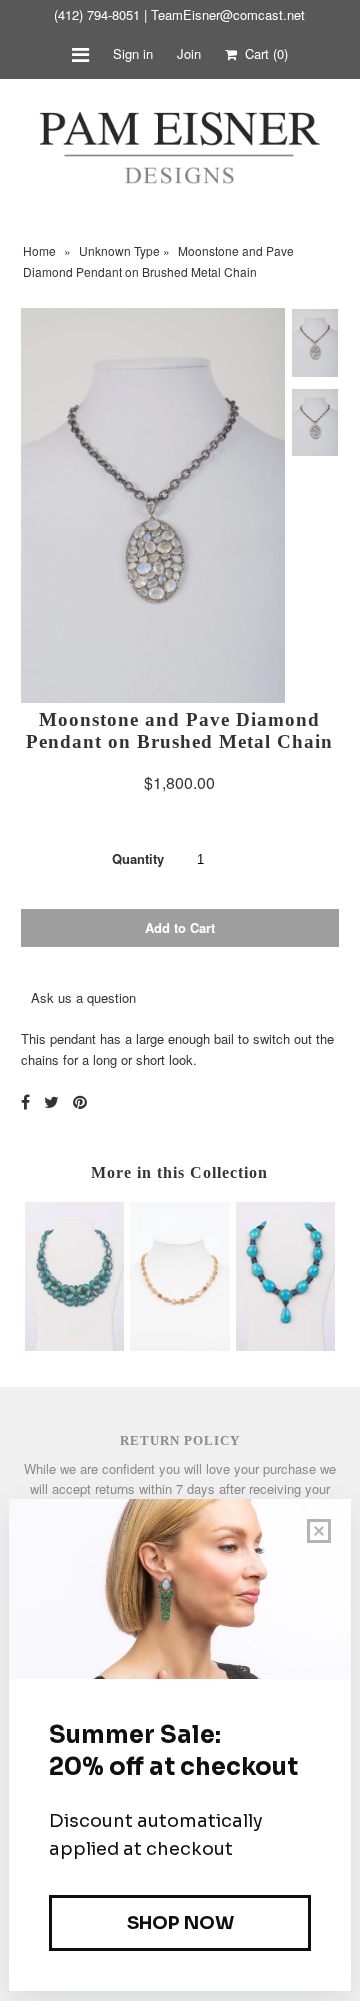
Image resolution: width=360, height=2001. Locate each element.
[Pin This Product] (80, 1101)
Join (189, 53)
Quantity (138, 858)
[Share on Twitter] (51, 1101)
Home (39, 250)
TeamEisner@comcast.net (228, 14)
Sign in (133, 53)
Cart (262, 53)
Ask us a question (83, 997)
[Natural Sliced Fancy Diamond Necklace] (179, 1345)
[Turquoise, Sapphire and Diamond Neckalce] (285, 1345)
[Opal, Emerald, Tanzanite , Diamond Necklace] (74, 1345)
